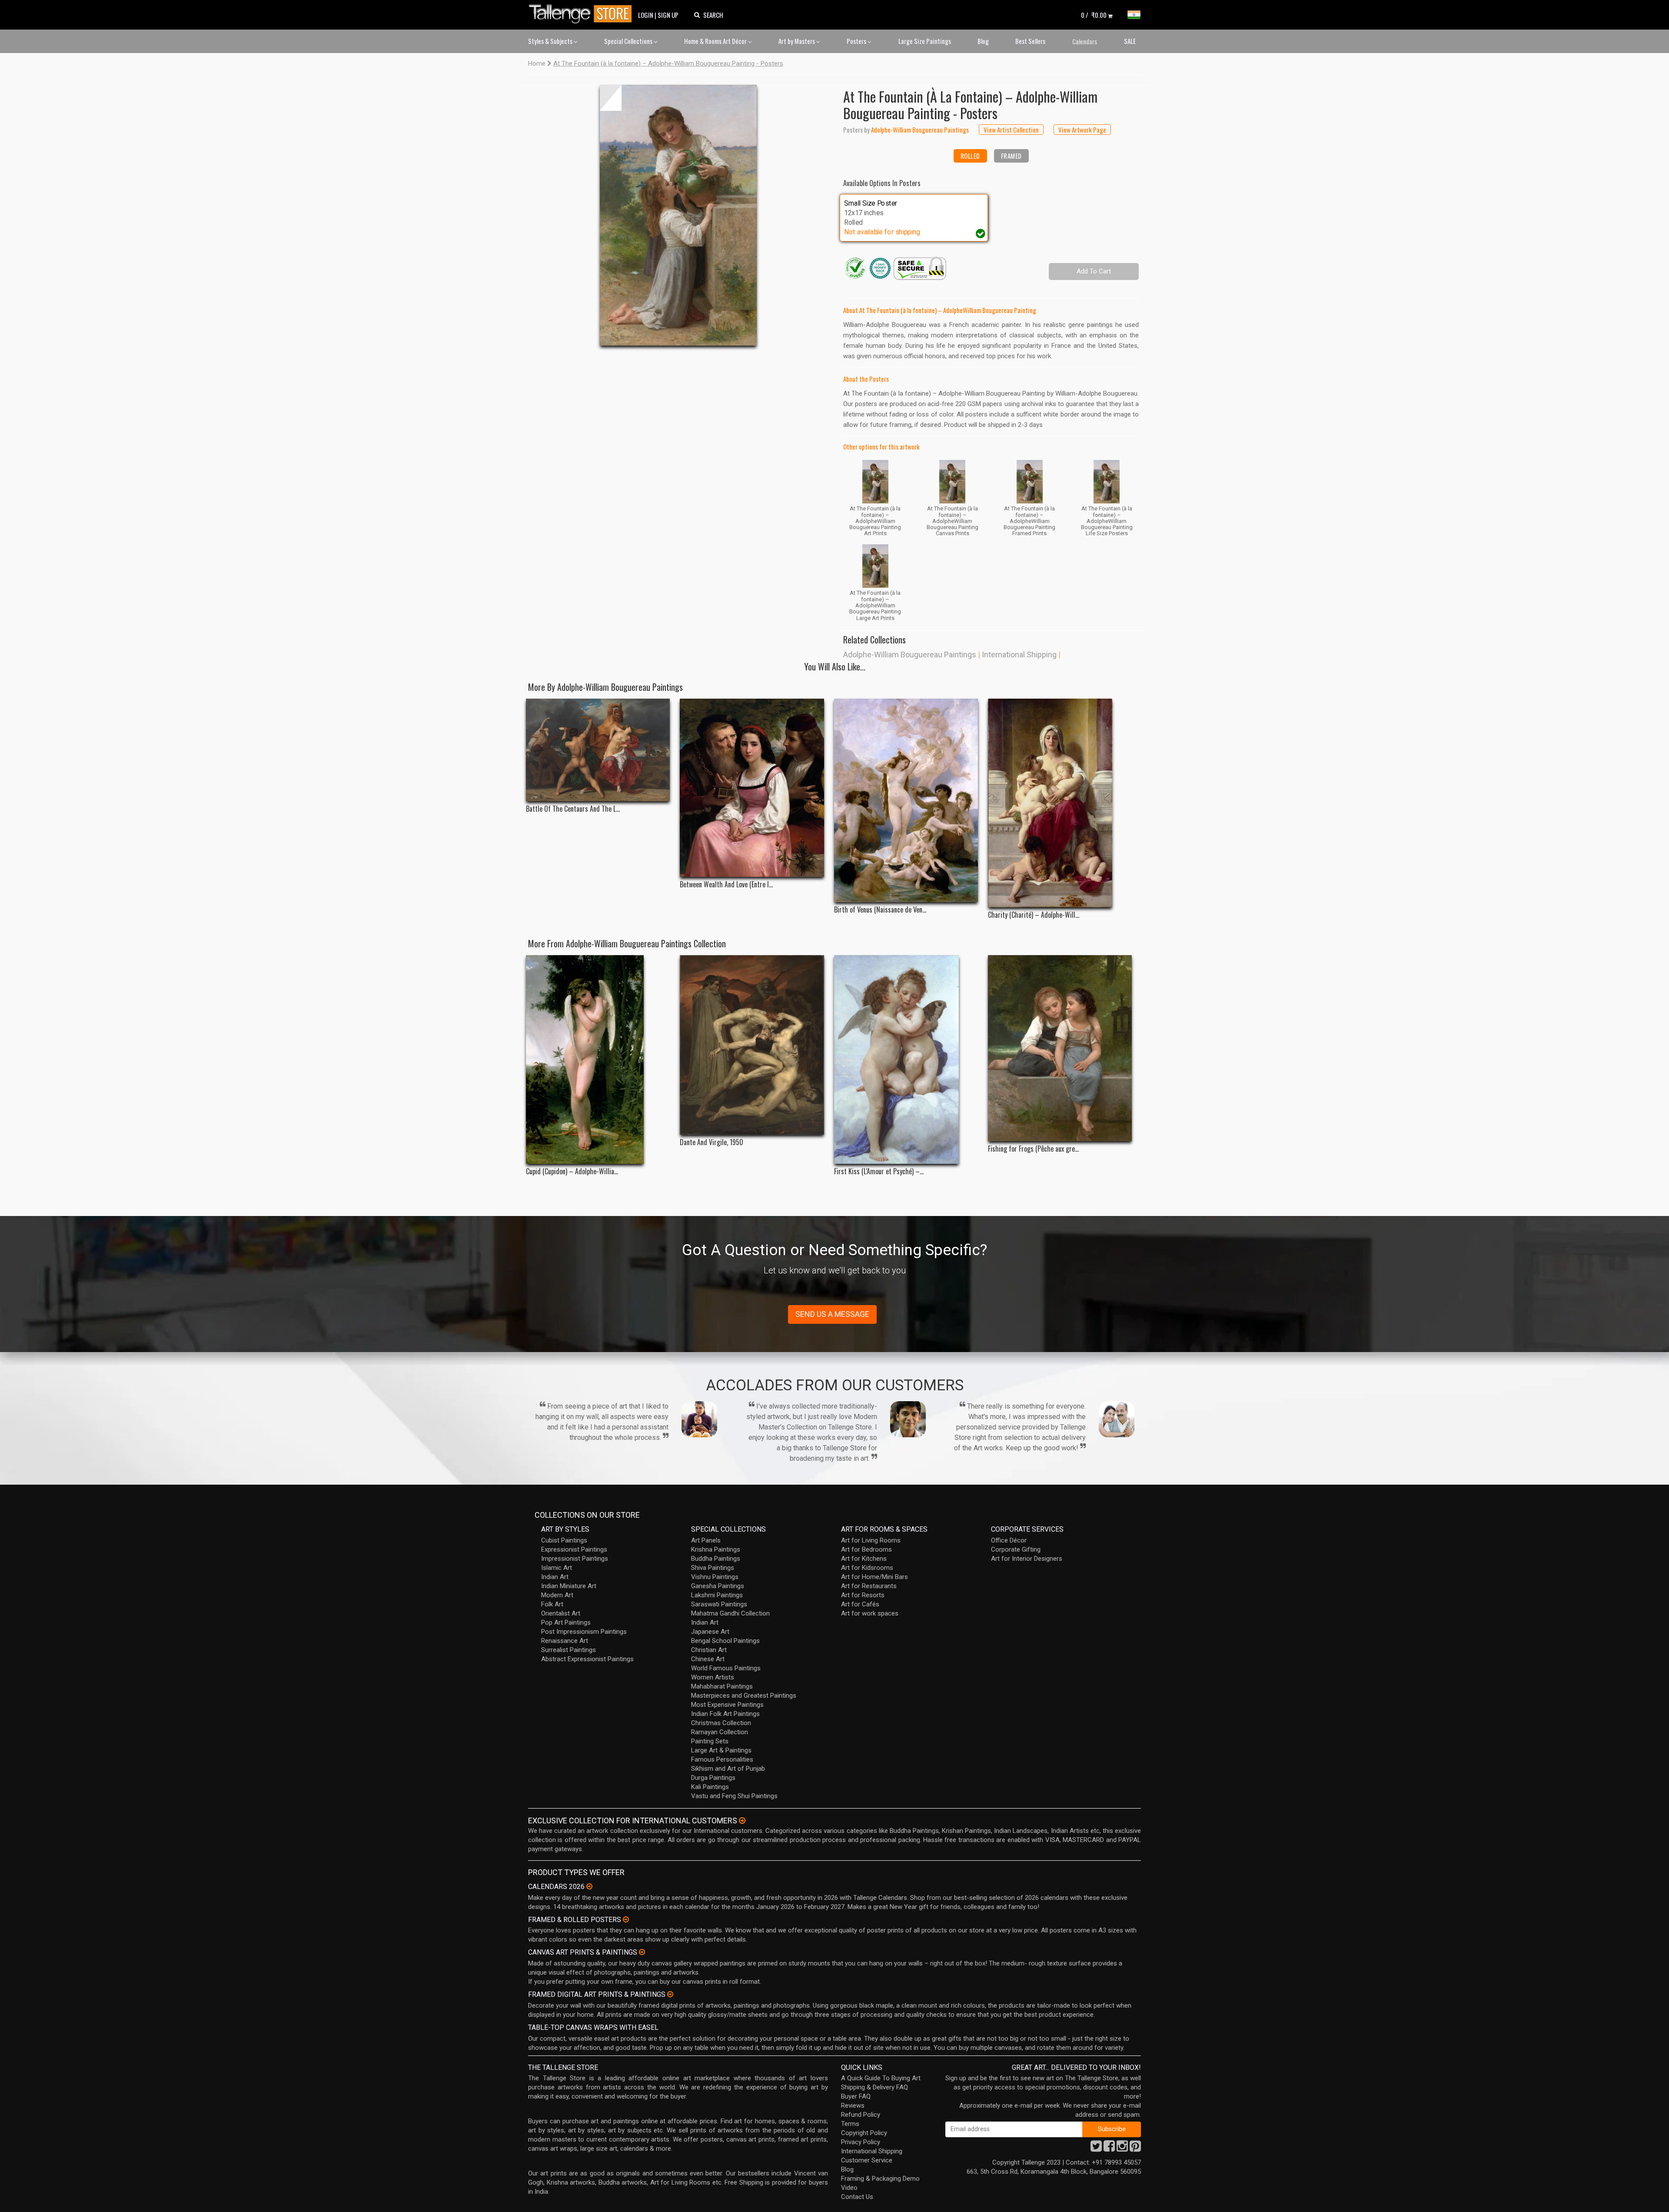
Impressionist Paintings (575, 1559)
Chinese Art (708, 1659)
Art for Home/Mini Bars (874, 1577)
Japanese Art (710, 1632)
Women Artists (713, 1677)
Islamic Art (557, 1568)
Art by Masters (797, 41)
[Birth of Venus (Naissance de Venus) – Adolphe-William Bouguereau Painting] (906, 800)
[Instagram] (1122, 2149)
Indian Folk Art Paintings (725, 1714)
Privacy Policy (861, 2142)
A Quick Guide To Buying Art (881, 2078)
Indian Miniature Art (569, 1586)
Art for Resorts (863, 1595)
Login (646, 15)
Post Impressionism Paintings (584, 1632)
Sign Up (668, 15)
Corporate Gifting (1016, 1549)
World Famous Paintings (726, 1668)
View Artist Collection (1011, 130)
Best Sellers (1030, 41)
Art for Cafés (860, 1604)
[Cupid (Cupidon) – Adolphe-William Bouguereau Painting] (598, 1059)
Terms (850, 2124)
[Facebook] (1109, 2149)
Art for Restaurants (869, 1586)
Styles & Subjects (551, 41)
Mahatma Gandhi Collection (730, 1613)
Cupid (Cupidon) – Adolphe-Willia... (572, 1171)
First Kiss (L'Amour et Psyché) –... (879, 1171)
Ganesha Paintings (718, 1586)
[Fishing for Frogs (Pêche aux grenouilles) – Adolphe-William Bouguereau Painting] (1060, 1048)
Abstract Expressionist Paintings (587, 1659)
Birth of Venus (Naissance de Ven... (880, 910)
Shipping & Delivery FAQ (874, 2087)
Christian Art (709, 1650)
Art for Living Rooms (871, 1540)
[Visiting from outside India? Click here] (742, 1821)
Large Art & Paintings (721, 1750)
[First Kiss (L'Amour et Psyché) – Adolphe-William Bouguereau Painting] (906, 1059)
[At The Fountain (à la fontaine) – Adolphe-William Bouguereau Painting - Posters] (678, 215)
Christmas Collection (721, 1723)
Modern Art (557, 1595)
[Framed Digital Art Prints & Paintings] (670, 1994)
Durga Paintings (713, 1778)
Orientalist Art (561, 1613)
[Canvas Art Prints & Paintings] (642, 1952)
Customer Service (867, 2160)
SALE (1130, 41)
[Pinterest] (1135, 2149)
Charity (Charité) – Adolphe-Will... (1034, 915)
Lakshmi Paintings (717, 1595)
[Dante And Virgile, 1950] (752, 1045)
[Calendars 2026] (589, 1886)
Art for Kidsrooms (867, 1568)
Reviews (853, 2105)
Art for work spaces (870, 1613)
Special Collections (629, 41)
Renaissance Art (565, 1641)
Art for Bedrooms (866, 1549)
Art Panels (706, 1540)
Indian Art (555, 1577)
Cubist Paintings (564, 1540)
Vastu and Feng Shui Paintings (734, 1796)
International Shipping (1019, 655)
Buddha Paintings (716, 1559)
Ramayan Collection (720, 1732)
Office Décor (1009, 1540)
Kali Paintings (710, 1787)
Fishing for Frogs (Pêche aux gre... (1033, 1149)
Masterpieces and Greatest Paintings (744, 1696)
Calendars (1085, 41)
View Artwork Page (1082, 130)
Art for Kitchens (864, 1559)
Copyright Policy (864, 2133)
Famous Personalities (722, 1759)
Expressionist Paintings (574, 1549)
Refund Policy (861, 2115)
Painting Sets (710, 1741)
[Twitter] (1096, 2149)
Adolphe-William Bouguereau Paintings (910, 655)
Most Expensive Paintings (727, 1705)
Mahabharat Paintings (722, 1686)
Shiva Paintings (713, 1568)
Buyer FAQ (856, 2096)
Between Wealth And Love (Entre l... (726, 884)
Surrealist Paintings (569, 1650)
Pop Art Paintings (566, 1622)
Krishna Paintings (716, 1549)
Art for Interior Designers (1027, 1559)
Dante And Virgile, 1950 (711, 1142)
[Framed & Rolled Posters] (626, 1919)
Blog (983, 41)
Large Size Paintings (925, 41)
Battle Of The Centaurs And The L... (573, 809)
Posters (857, 41)
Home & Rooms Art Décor (716, 41)
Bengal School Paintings (725, 1641)
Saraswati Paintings (719, 1604)
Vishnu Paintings (715, 1577)
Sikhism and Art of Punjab (728, 1769)
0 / (1094, 15)
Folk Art (552, 1604)
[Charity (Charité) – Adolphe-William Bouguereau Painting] (1060, 803)
